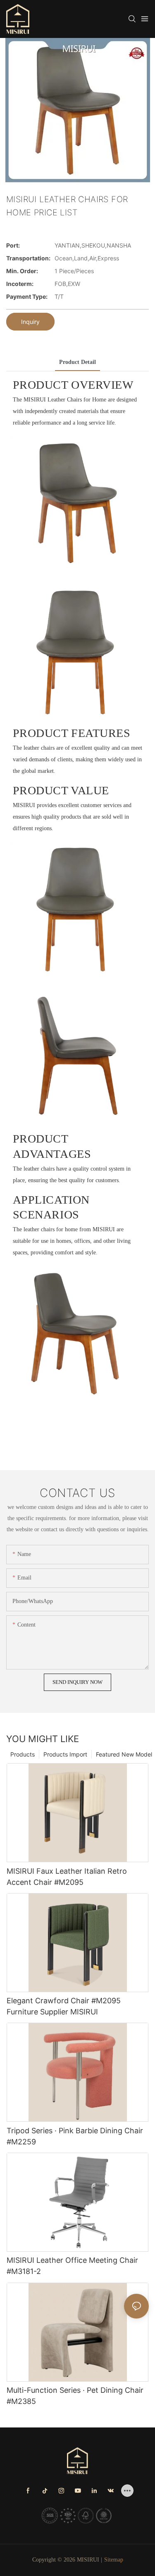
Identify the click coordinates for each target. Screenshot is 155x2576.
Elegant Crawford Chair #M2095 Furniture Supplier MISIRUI (64, 2006)
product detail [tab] (77, 362)
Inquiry (30, 322)
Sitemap (114, 2560)
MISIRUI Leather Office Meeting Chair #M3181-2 (72, 2266)
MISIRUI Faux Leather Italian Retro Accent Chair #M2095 (67, 1877)
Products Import (65, 1754)
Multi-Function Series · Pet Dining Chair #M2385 (75, 2396)
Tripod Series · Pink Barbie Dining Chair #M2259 (75, 2136)
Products (23, 1754)
